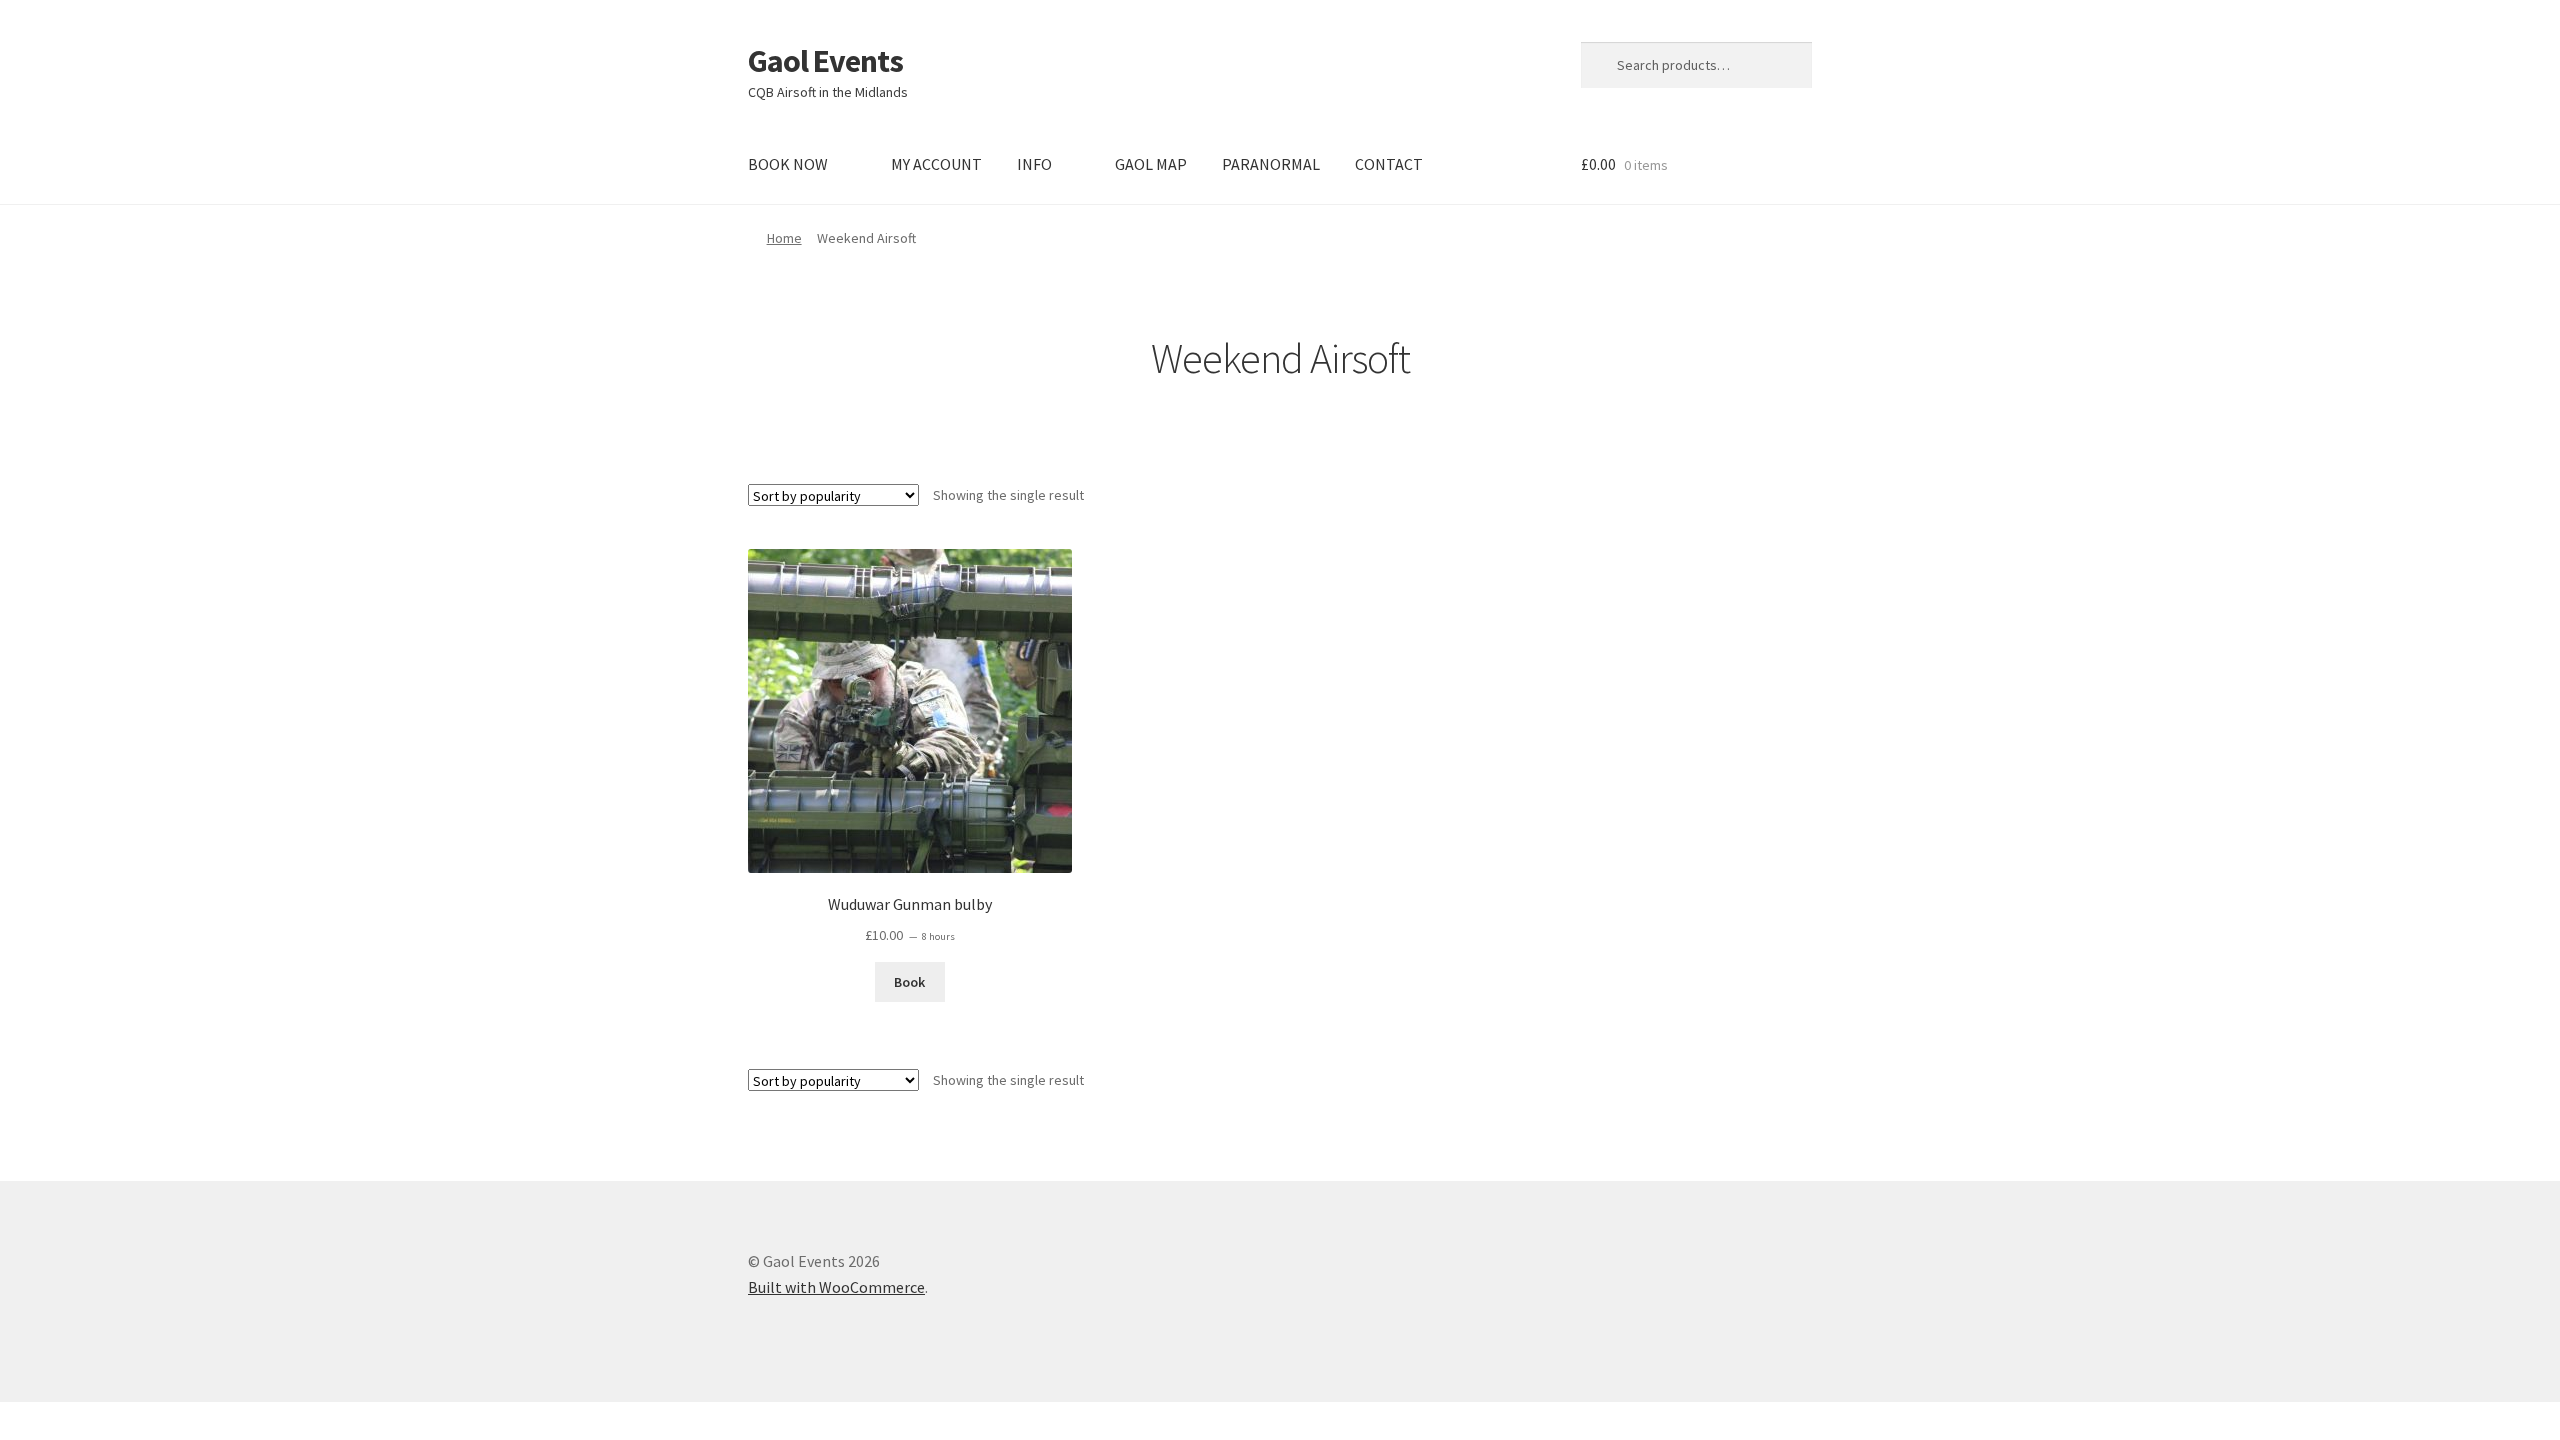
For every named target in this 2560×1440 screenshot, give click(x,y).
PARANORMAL (1271, 164)
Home (784, 238)
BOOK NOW (788, 164)
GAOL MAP (1151, 164)
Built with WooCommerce (836, 1287)
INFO (1034, 164)
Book (909, 982)
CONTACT (1389, 164)
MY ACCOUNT (936, 164)
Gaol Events (825, 61)
